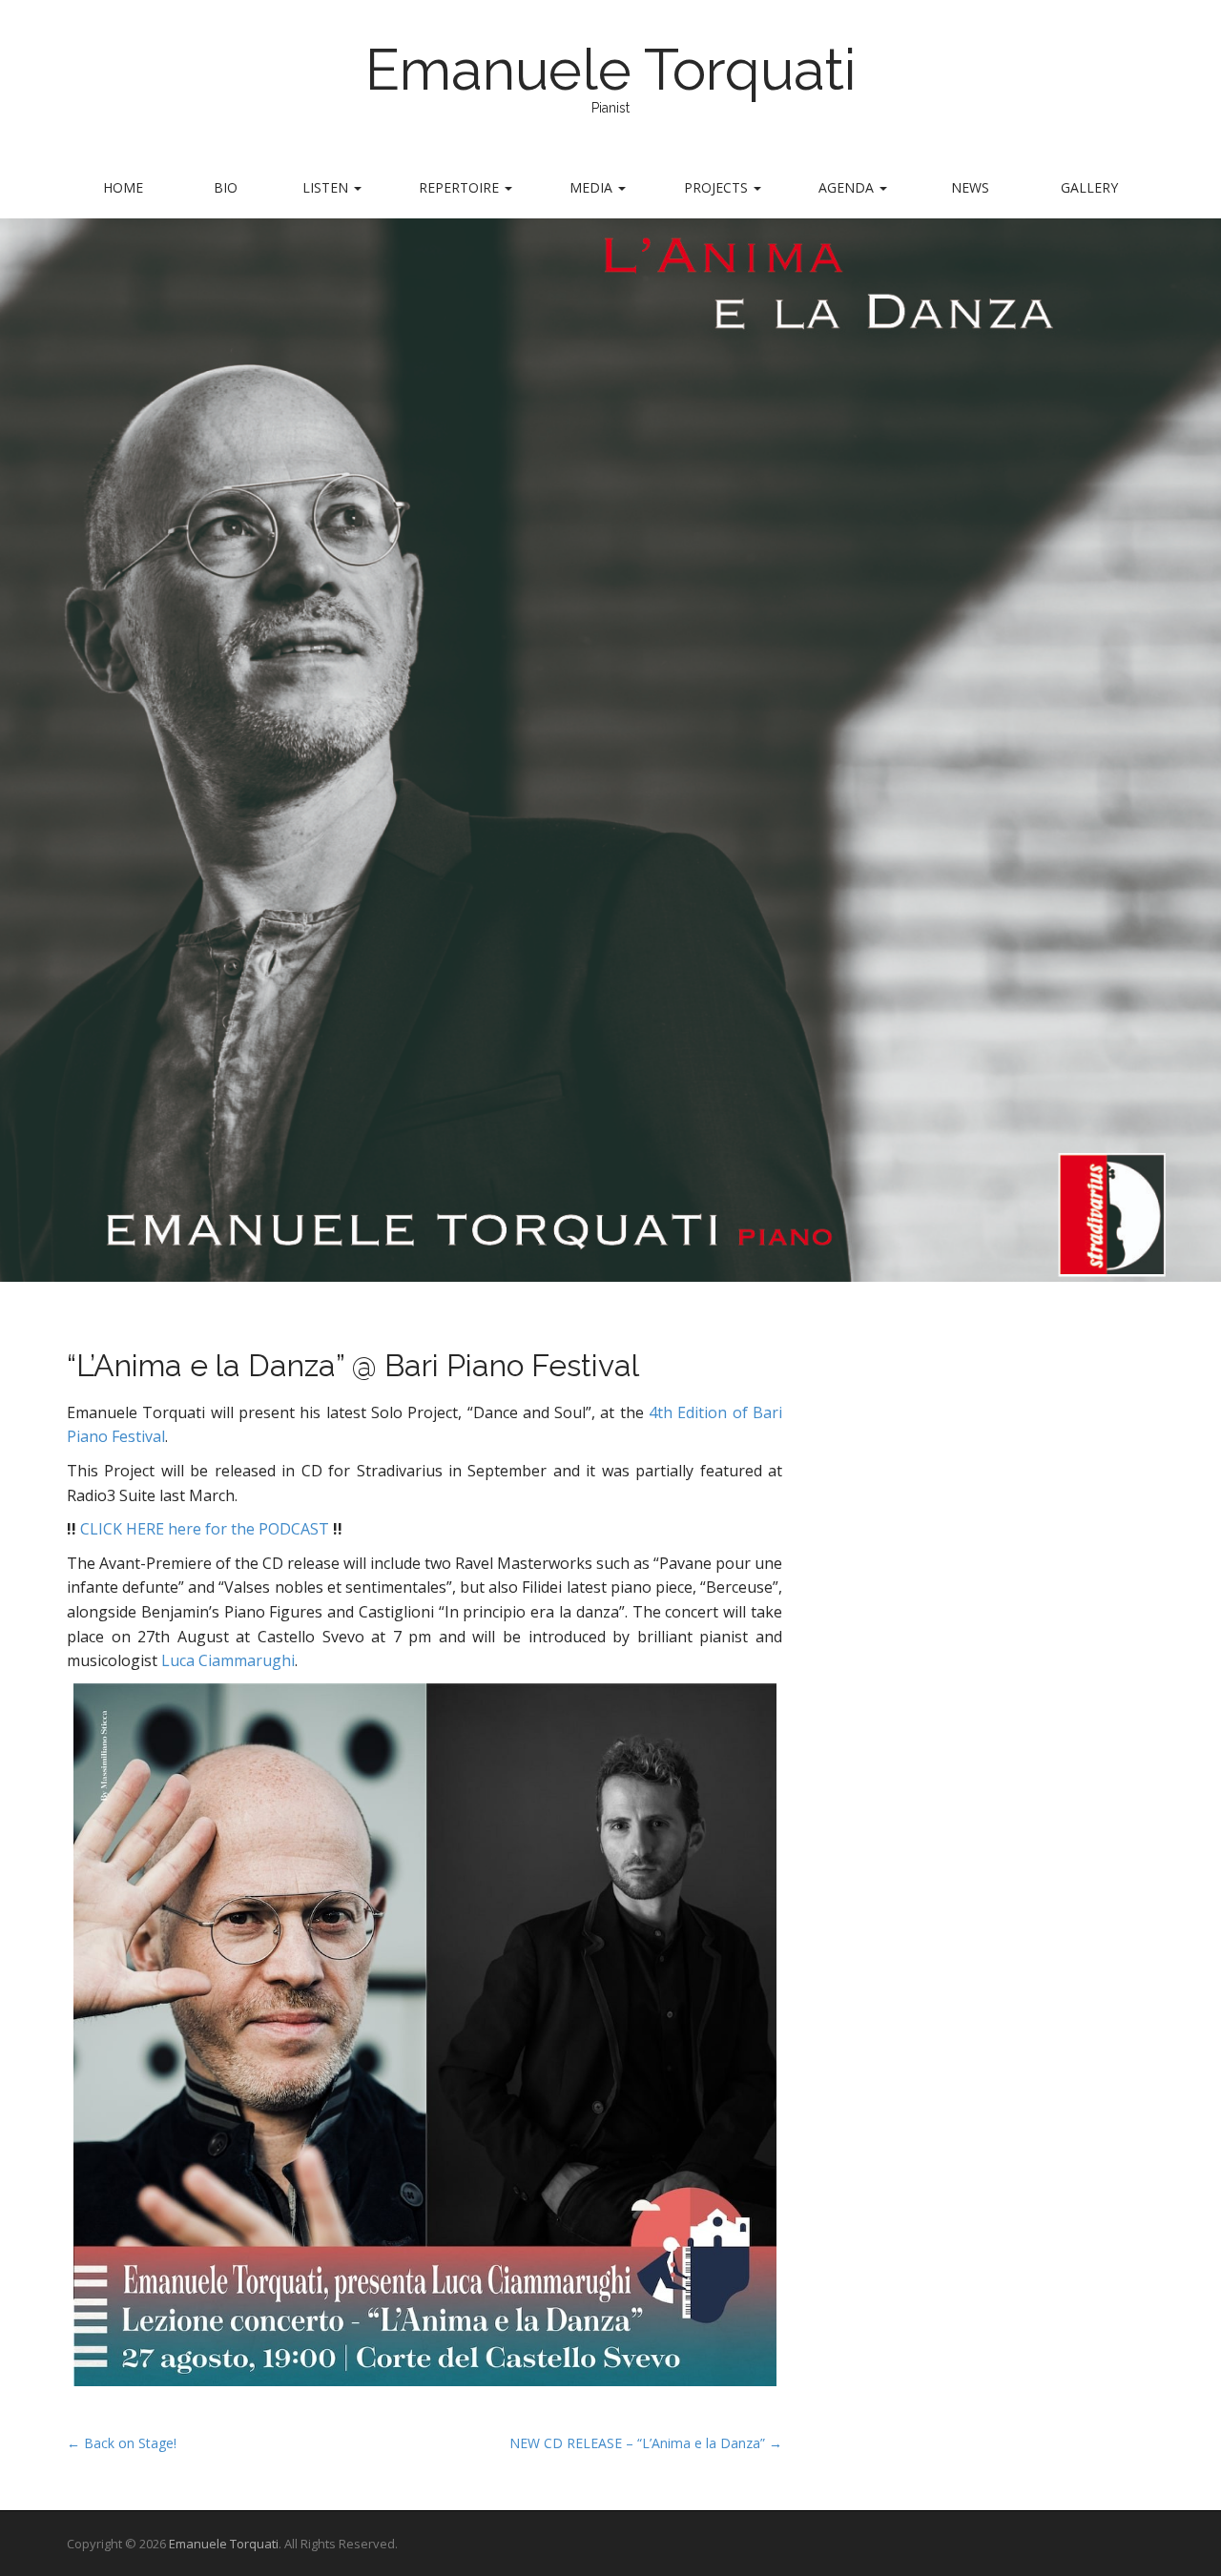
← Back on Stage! (122, 2443)
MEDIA (593, 187)
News (970, 187)
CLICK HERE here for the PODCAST (205, 1529)
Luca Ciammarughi (228, 1660)
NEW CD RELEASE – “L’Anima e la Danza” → (646, 2443)
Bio (226, 187)
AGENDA (848, 187)
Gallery (1089, 187)
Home (123, 187)
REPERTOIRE (461, 187)
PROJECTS (718, 187)
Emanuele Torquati (611, 70)
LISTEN (327, 187)
